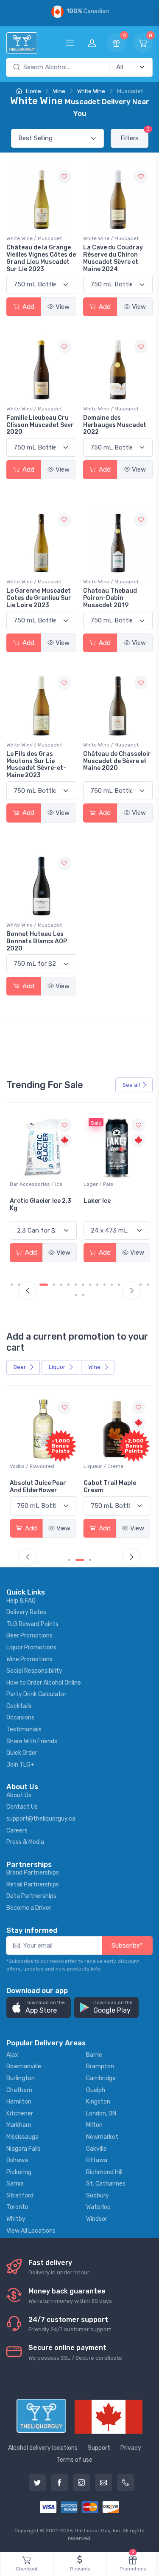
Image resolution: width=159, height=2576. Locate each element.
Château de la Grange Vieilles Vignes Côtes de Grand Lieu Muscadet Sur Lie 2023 (41, 258)
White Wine (91, 91)
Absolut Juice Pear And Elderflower (38, 1487)
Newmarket (102, 2137)
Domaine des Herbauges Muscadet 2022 (115, 425)
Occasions (20, 1718)
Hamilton (19, 2102)
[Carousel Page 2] (19, 1285)
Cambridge (101, 2078)
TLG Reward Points (32, 1624)
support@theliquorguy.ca (41, 1819)
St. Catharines (106, 2184)
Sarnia (15, 2184)
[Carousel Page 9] (76, 1285)
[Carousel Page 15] (119, 1285)
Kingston (98, 2102)
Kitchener (20, 2114)
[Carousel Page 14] (112, 1285)
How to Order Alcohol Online (44, 1683)
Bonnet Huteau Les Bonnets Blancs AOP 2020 (37, 941)
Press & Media (25, 1842)
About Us (19, 1795)
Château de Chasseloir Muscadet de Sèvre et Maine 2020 (117, 761)
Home (33, 91)
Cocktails (19, 1706)
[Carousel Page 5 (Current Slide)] (44, 1285)
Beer (20, 1367)
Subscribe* (127, 1945)
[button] (39, 2008)
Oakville (96, 2149)
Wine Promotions (29, 1659)
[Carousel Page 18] (141, 1285)
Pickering (19, 2172)
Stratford (20, 2196)
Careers (17, 1831)
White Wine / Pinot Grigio (113, 1184)
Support (99, 2448)
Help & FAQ (21, 1601)
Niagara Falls (24, 2149)
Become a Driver (29, 1908)
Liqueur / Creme (103, 1466)
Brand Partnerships (33, 1873)
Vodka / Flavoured (32, 1466)
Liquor (58, 1367)
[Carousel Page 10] (83, 1285)
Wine (59, 91)
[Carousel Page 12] (97, 1285)
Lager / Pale (25, 1184)
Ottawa (97, 2160)
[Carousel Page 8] (68, 1285)
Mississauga (22, 2137)
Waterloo (98, 2207)
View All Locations (31, 2231)
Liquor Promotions (31, 1647)
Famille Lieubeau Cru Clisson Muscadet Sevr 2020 (40, 425)
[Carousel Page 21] (83, 1295)
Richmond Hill (104, 2172)
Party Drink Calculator (36, 1694)
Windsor (97, 2219)
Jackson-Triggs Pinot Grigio (116, 1205)
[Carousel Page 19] (148, 1285)
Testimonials (24, 1729)
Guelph (96, 2090)
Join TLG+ (20, 1765)
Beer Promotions (29, 1636)
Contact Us (22, 1807)
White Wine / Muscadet (34, 238)
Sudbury (98, 2196)
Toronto (17, 2207)
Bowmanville (24, 2066)
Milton (94, 2125)
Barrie (94, 2055)
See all (131, 1085)
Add (28, 307)
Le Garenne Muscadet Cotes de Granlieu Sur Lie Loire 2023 (39, 598)
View (63, 307)
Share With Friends (32, 1741)
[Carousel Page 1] (12, 1285)
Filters (134, 135)
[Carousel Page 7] (61, 1285)
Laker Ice (23, 1201)
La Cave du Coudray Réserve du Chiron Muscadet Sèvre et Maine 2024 (113, 258)
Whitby (16, 2219)
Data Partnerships (31, 1896)
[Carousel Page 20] (76, 1295)
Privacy (131, 2448)
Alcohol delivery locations (43, 2448)
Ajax (12, 2055)
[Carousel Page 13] (105, 1285)
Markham (19, 2125)
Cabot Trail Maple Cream (110, 1487)
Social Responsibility (34, 1671)
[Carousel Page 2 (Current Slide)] (80, 1560)
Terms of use (74, 2460)
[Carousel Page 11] (90, 1285)
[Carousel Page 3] (90, 1560)
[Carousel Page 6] (54, 1285)
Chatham (19, 2090)
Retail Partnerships (33, 1885)
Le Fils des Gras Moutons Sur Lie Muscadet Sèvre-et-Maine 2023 (36, 765)
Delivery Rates (26, 1612)
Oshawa (17, 2160)
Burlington (21, 2078)
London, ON (101, 2114)
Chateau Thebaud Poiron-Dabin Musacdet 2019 (110, 598)
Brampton (100, 2066)
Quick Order (22, 1753)
